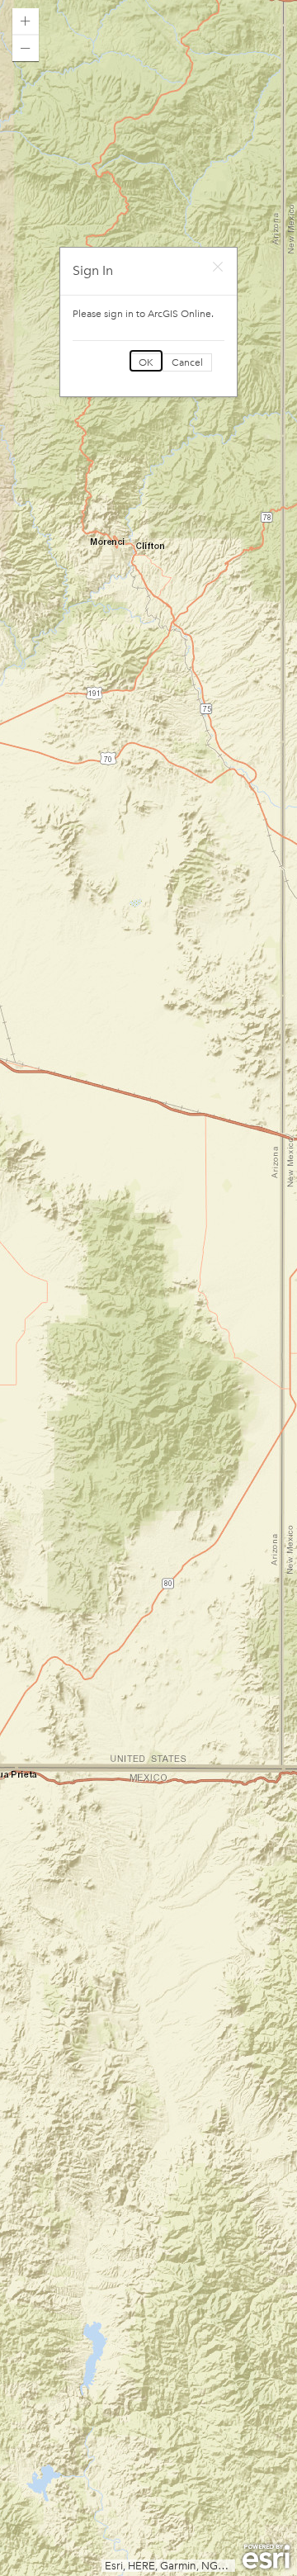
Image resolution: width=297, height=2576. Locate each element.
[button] (26, 21)
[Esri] (266, 2557)
